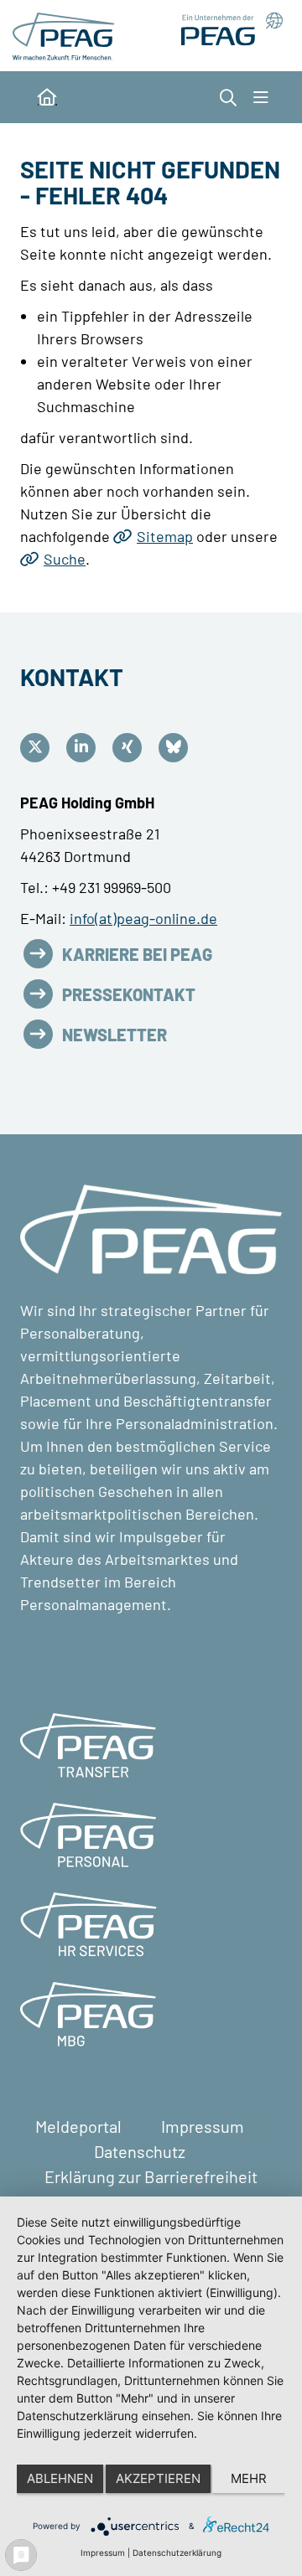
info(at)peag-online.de (143, 918)
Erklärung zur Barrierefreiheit (151, 2176)
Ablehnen (60, 2478)
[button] (227, 97)
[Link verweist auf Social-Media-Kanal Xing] (131, 748)
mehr (249, 2478)
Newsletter (115, 1035)
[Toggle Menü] (261, 97)
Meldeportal (80, 2126)
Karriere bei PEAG (137, 954)
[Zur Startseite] (66, 34)
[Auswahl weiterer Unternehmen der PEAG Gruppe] (226, 29)
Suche (65, 559)
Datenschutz (141, 2151)
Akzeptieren (158, 2478)
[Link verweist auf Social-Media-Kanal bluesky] (177, 748)
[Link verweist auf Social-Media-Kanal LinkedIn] (85, 748)
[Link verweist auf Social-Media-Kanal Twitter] (39, 748)
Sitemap (165, 536)
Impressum (204, 2126)
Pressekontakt (129, 994)
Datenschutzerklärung (177, 2553)
